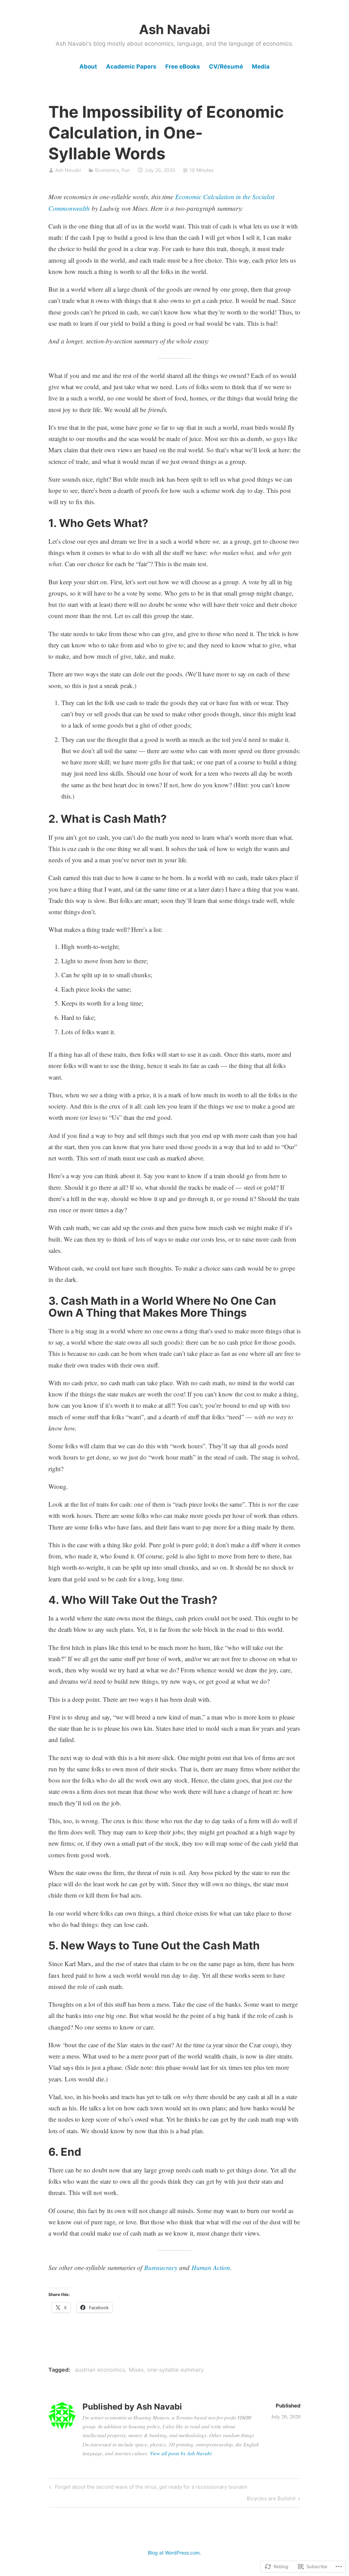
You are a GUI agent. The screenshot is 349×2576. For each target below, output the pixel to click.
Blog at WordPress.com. (174, 2553)
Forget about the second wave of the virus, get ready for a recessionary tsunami (147, 2488)
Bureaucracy (161, 2267)
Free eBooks (183, 67)
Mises (136, 2370)
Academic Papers (131, 67)
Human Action (211, 2267)
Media (261, 67)
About (88, 67)
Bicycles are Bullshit (271, 2500)
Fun (126, 170)
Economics (107, 170)
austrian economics (100, 2370)
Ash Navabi (174, 29)
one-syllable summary (176, 2370)
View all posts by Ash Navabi (181, 2453)
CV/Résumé (226, 67)
